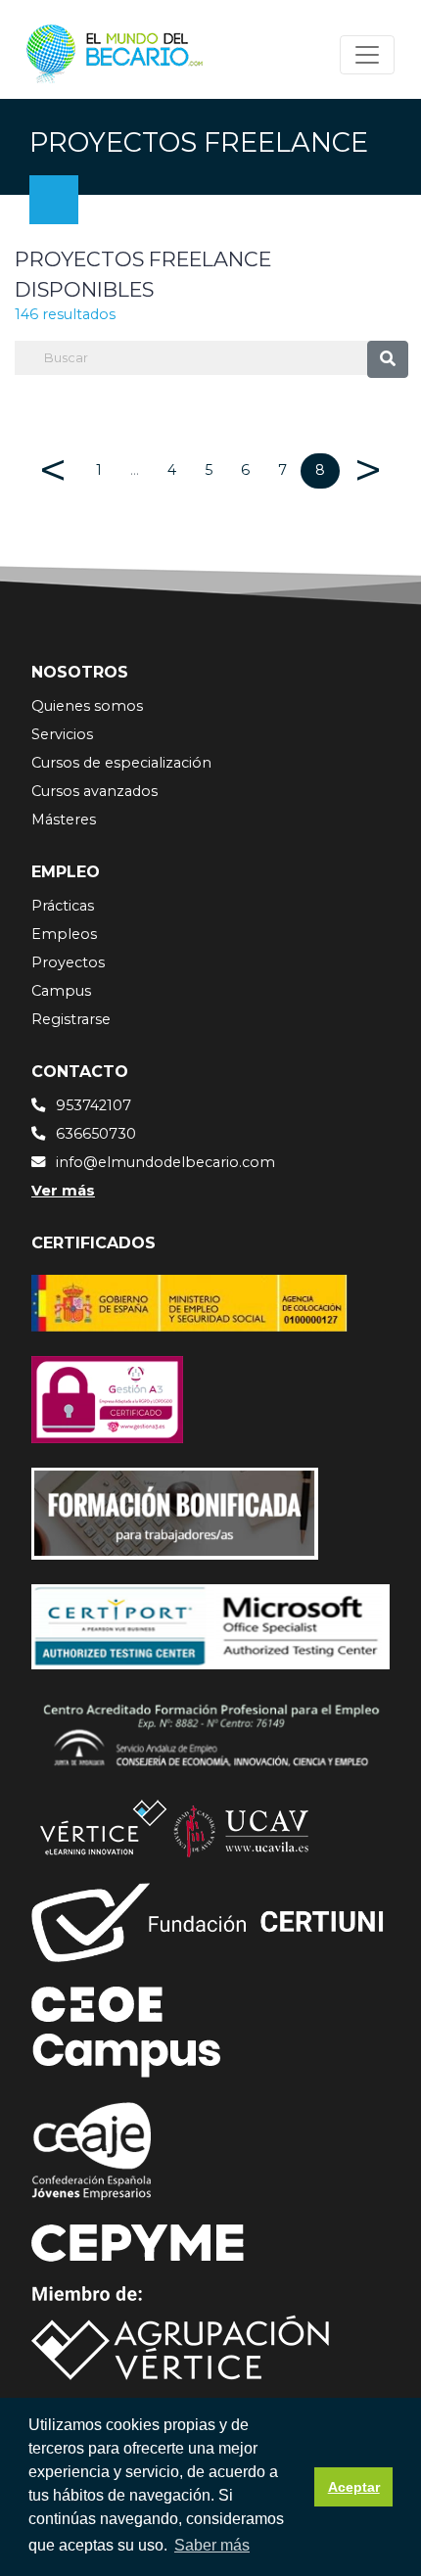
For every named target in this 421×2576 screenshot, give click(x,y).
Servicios (62, 734)
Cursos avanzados (94, 791)
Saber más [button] (212, 2545)
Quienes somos (87, 706)
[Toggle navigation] (367, 55)
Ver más (63, 1191)
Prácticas (63, 906)
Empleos (64, 934)
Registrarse (71, 1019)
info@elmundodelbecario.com (165, 1162)
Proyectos (68, 962)
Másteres (64, 820)
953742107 (94, 1105)
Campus (61, 991)
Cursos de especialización (121, 763)
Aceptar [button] (354, 2487)
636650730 (96, 1134)
